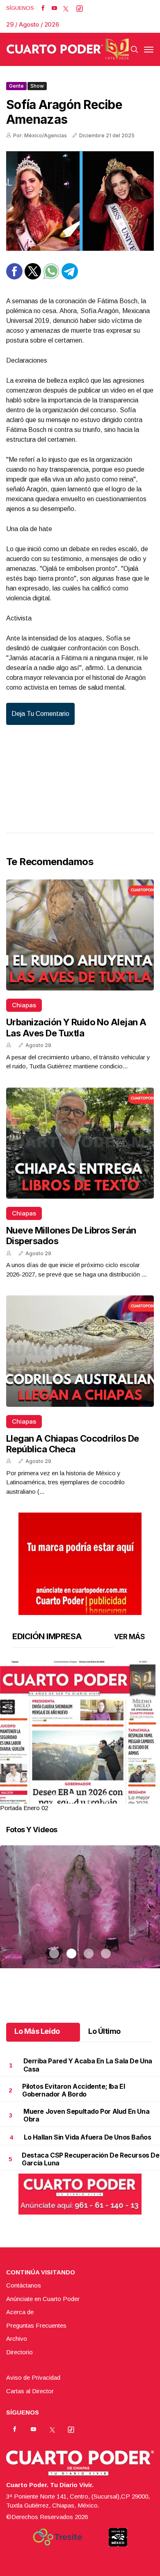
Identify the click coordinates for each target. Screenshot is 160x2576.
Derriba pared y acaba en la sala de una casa (88, 2065)
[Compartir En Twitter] (33, 277)
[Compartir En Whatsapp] (51, 277)
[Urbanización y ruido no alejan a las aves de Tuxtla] (80, 935)
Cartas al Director (30, 2391)
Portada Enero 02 (24, 1808)
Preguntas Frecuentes (36, 2325)
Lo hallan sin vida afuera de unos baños (87, 2137)
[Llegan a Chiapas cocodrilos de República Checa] (80, 1351)
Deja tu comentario (40, 714)
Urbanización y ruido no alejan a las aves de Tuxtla (76, 1027)
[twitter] (66, 8)
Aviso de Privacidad (33, 2377)
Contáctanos (24, 2285)
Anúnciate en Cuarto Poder (43, 2299)
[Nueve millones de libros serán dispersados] (80, 1143)
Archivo (17, 2339)
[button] (80, 1763)
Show (37, 86)
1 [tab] (54, 1798)
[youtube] (54, 8)
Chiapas (24, 1005)
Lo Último (104, 2031)
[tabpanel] (80, 1737)
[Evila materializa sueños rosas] (80, 1917)
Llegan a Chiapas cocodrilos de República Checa (73, 1444)
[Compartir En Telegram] (70, 277)
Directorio (19, 2352)
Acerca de (20, 2312)
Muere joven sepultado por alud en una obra (86, 2115)
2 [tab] (71, 1798)
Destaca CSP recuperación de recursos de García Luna (90, 2159)
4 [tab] (106, 1798)
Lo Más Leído (37, 2031)
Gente (16, 86)
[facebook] (43, 8)
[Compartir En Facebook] (14, 277)
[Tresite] (57, 2537)
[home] (68, 49)
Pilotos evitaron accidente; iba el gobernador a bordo (73, 2090)
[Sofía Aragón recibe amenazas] (80, 201)
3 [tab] (89, 1798)
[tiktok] (80, 8)
